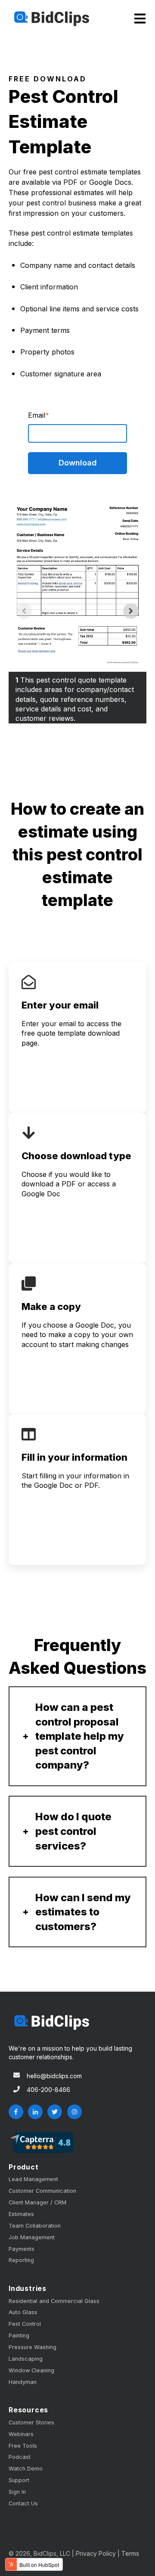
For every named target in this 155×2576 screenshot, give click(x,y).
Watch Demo (26, 2469)
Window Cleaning (31, 2370)
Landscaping (26, 2359)
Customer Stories (31, 2422)
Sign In (17, 2492)
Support (19, 2480)
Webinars (21, 2434)
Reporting (21, 2260)
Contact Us (23, 2503)
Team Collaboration (35, 2226)
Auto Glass (23, 2312)
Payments (22, 2249)
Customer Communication (42, 2191)
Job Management (32, 2237)
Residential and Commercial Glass (54, 2301)
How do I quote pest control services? (73, 1831)
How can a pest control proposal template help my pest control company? (80, 1736)
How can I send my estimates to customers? (83, 1912)
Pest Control (25, 2324)
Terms (130, 2553)
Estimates (21, 2214)
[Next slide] (131, 611)
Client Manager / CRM (37, 2202)
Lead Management (33, 2179)
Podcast (20, 2457)
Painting (19, 2335)
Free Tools (23, 2446)
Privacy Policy (96, 2553)
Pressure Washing (33, 2347)
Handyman (23, 2382)
